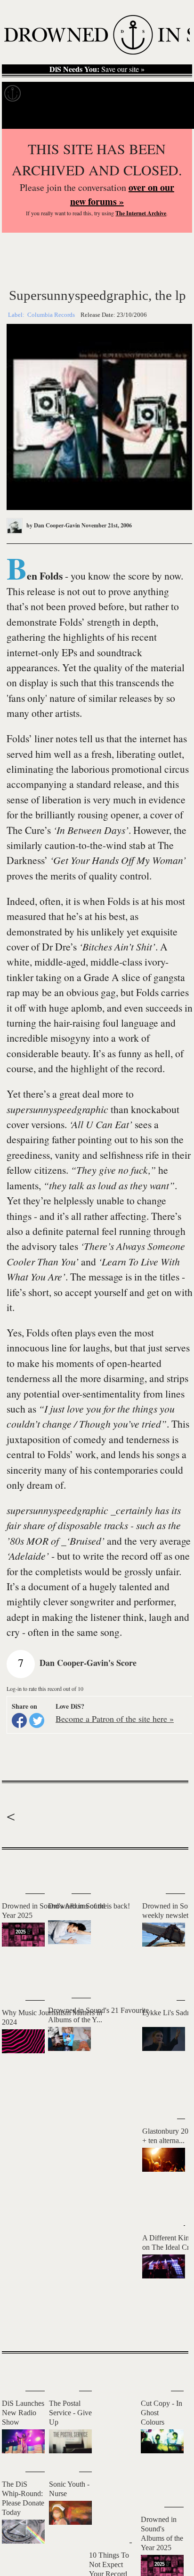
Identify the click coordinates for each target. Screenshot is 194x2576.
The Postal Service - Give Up (70, 2413)
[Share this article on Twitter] (37, 1720)
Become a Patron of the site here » (115, 1719)
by (53, 525)
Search (173, 117)
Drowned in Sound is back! (89, 1906)
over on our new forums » (122, 194)
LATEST (16, 1868)
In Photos (138, 94)
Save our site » (97, 69)
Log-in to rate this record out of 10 (45, 1689)
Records (47, 94)
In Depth (91, 94)
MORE (167, 2328)
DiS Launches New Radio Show (23, 2413)
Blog (177, 94)
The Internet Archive (141, 213)
